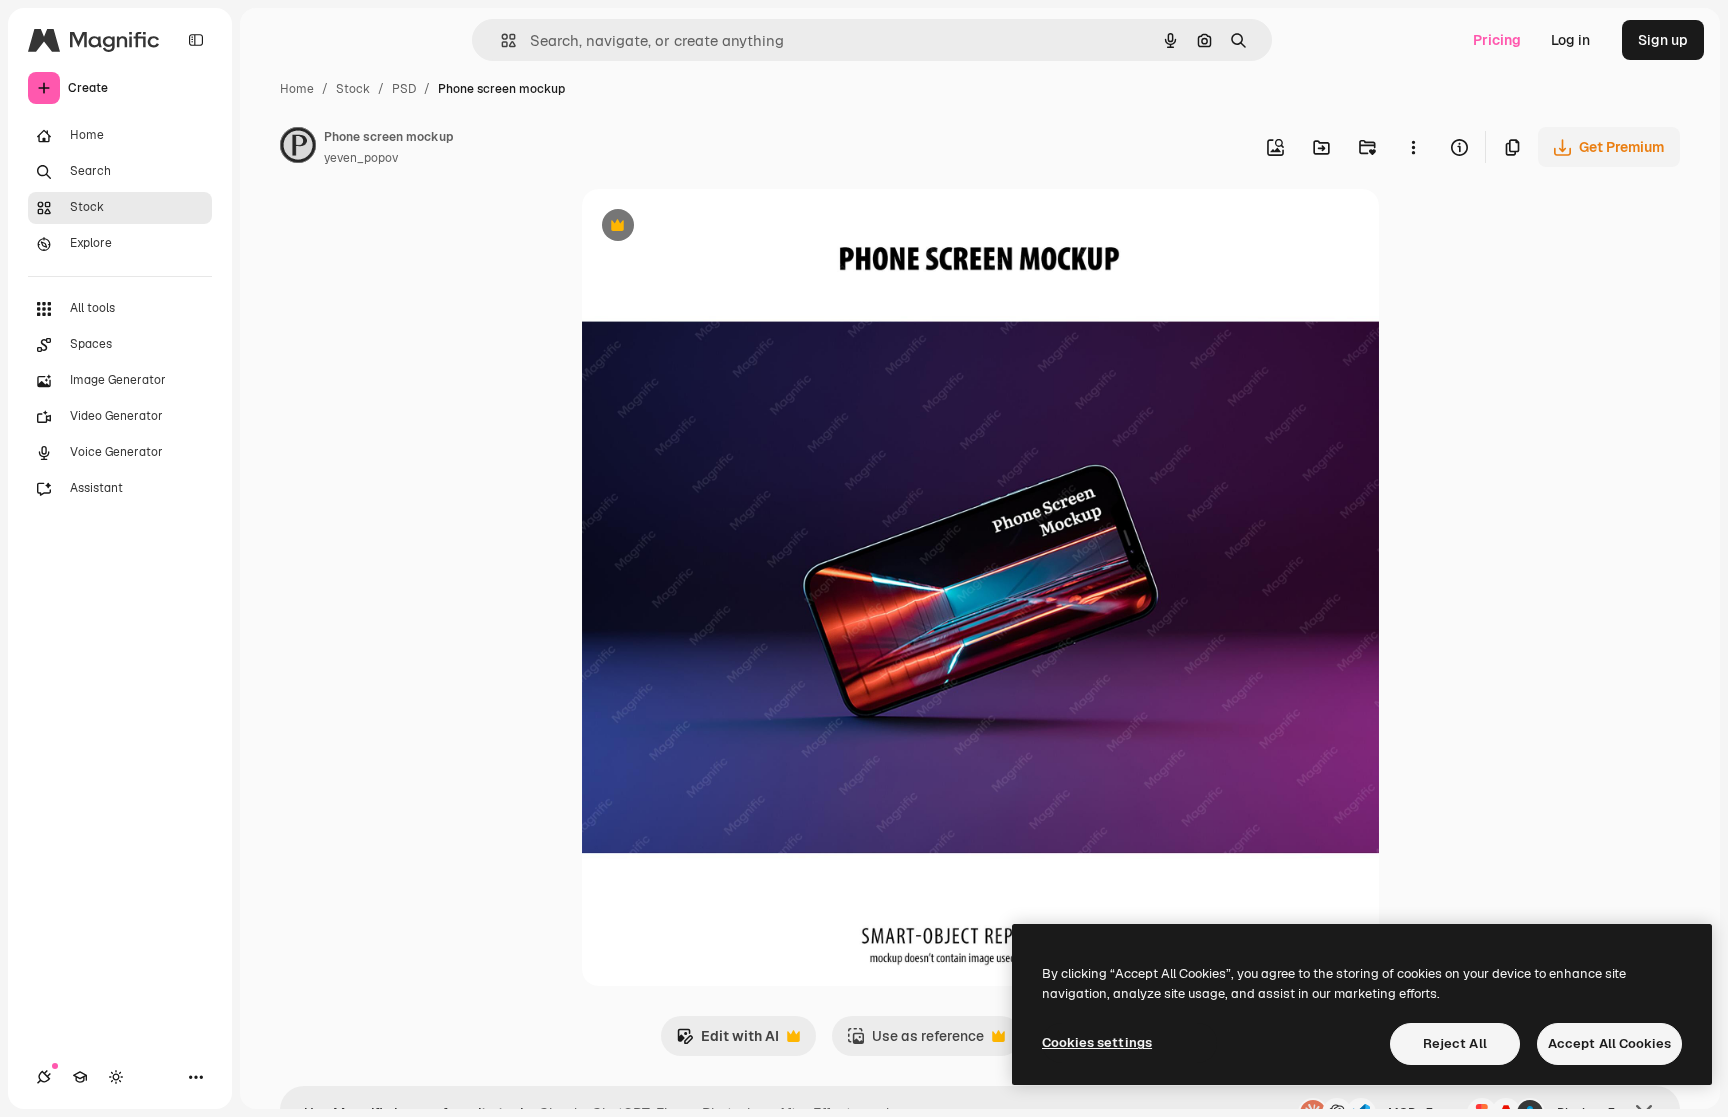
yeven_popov (361, 158)
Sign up (1663, 40)
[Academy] (80, 1077)
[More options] (1413, 147)
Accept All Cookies (1609, 1043)
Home (297, 89)
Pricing (1497, 40)
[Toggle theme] (116, 1077)
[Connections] (44, 1077)
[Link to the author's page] (298, 148)
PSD (404, 89)
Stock (353, 89)
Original (710, 227)
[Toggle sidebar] (196, 40)
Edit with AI (727, 1041)
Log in (1570, 40)
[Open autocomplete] (500, 40)
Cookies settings (1097, 1042)
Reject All (1455, 1043)
